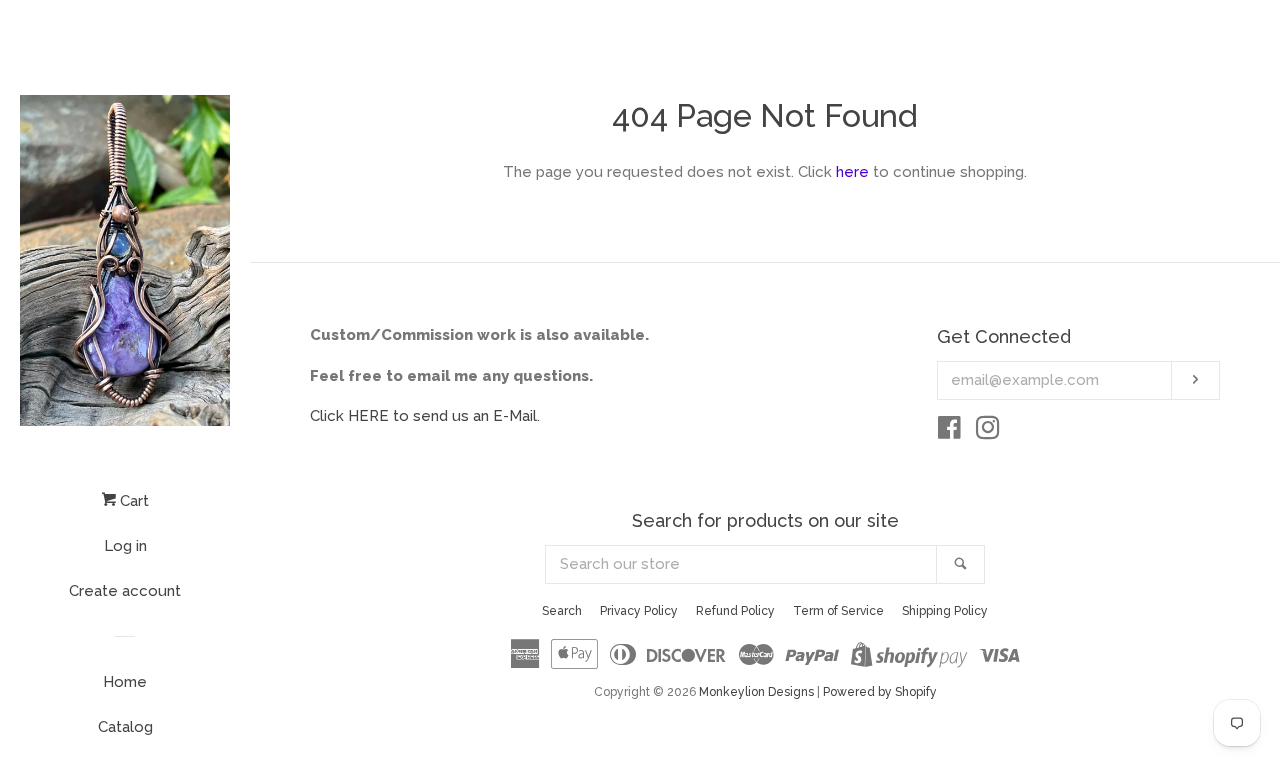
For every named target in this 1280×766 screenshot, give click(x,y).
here (852, 172)
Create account (125, 591)
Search (562, 611)
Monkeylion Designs (756, 692)
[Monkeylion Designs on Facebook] (949, 432)
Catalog (125, 727)
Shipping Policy (945, 611)
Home (125, 682)
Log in (125, 546)
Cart (132, 501)
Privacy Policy (639, 611)
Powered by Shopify (880, 692)
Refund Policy (735, 611)
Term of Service (838, 611)
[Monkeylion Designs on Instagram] (988, 432)
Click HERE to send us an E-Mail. (425, 416)
